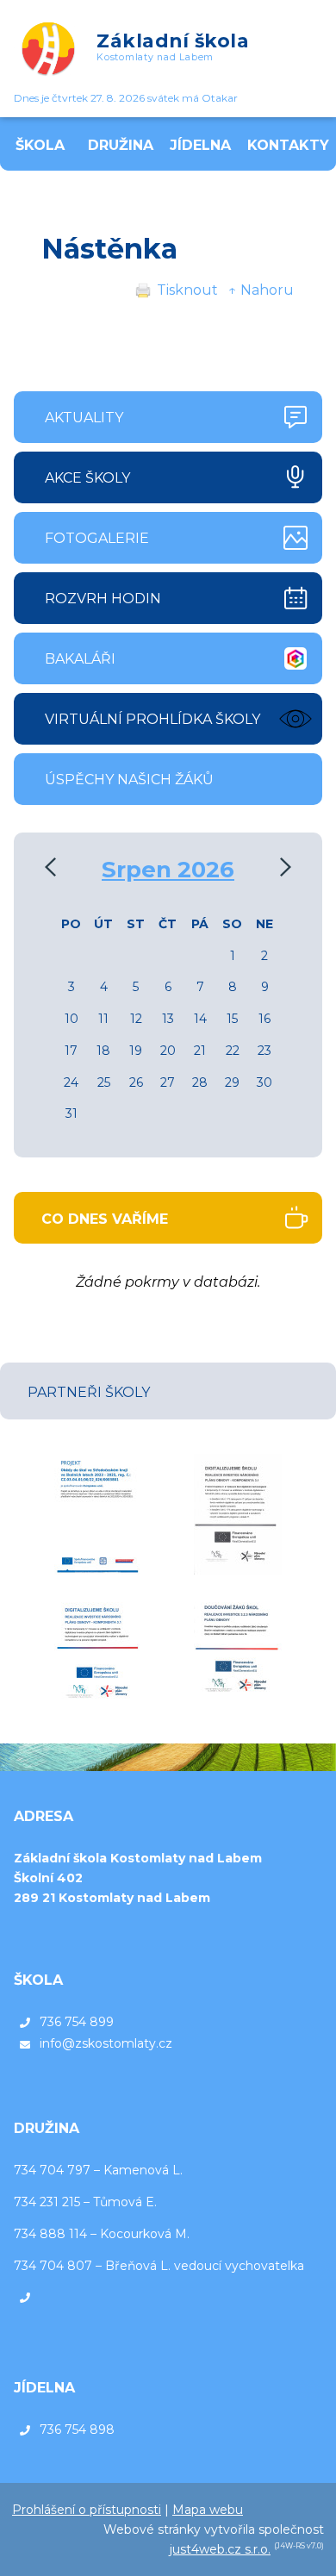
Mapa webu (208, 2510)
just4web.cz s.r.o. (220, 2549)
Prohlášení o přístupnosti (87, 2510)
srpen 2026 (168, 870)
